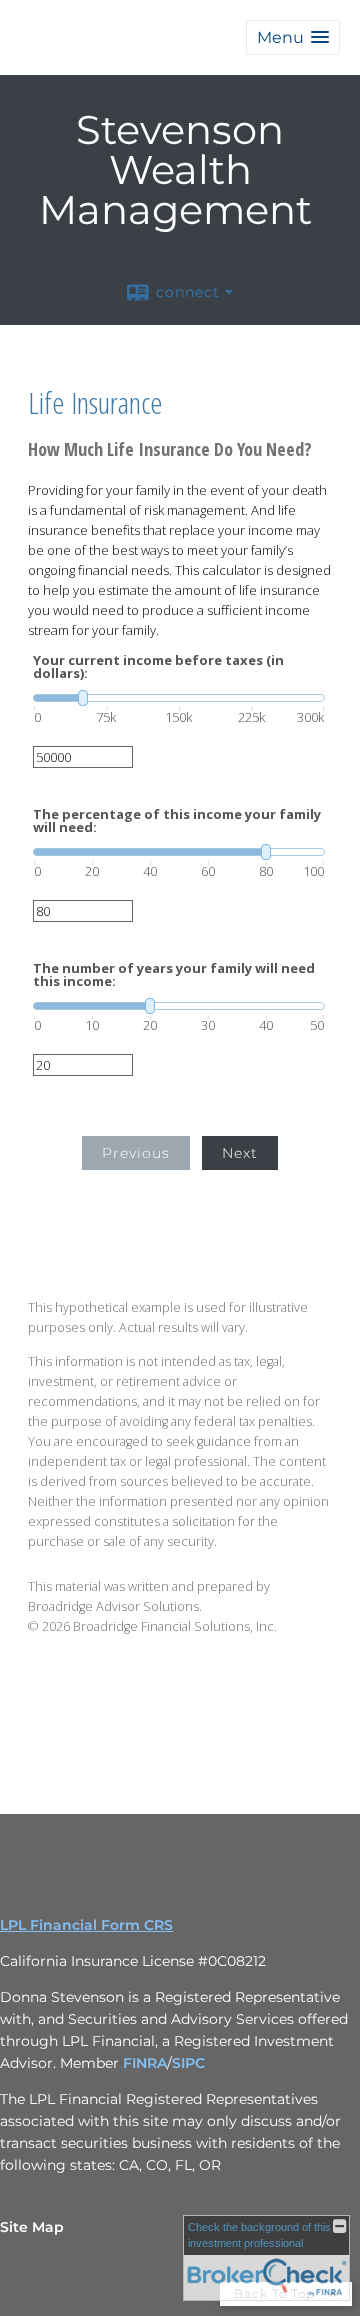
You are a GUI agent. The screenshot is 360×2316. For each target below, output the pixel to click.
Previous (136, 1153)
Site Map (32, 2227)
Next (240, 1153)
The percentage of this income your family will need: (177, 821)
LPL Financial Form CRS (86, 1925)
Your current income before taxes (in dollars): (158, 667)
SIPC (188, 2063)
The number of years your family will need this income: (174, 975)
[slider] (179, 698)
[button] (293, 37)
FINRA (145, 2063)
